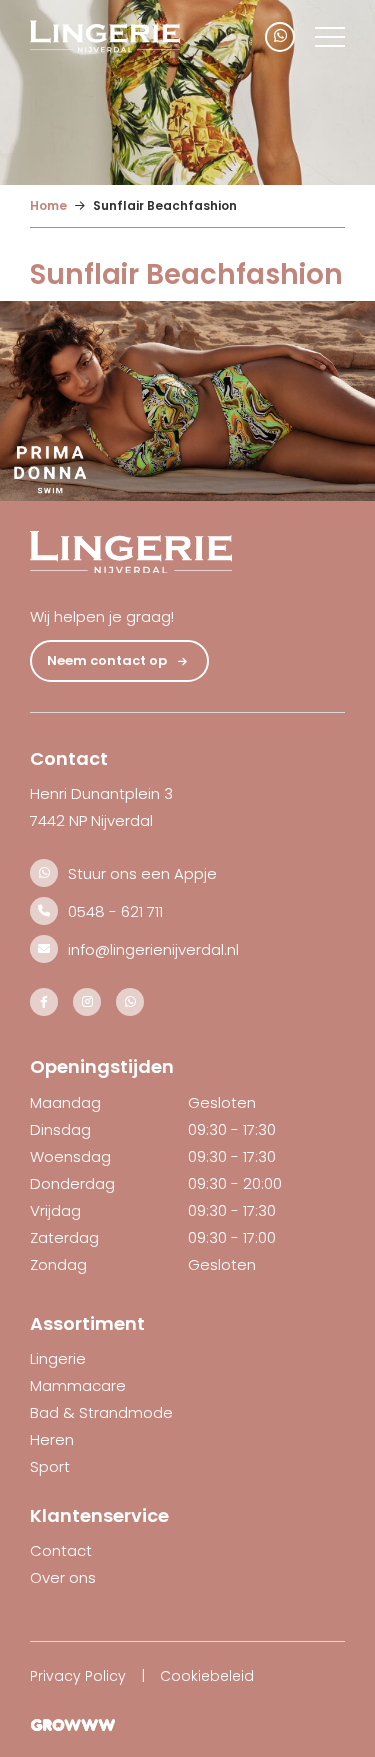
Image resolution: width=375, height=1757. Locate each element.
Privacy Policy (78, 1676)
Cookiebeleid (207, 1676)
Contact (61, 1550)
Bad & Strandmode (101, 1412)
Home (48, 205)
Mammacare (78, 1385)
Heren (52, 1439)
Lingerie (58, 1358)
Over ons (63, 1577)
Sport (50, 1466)
